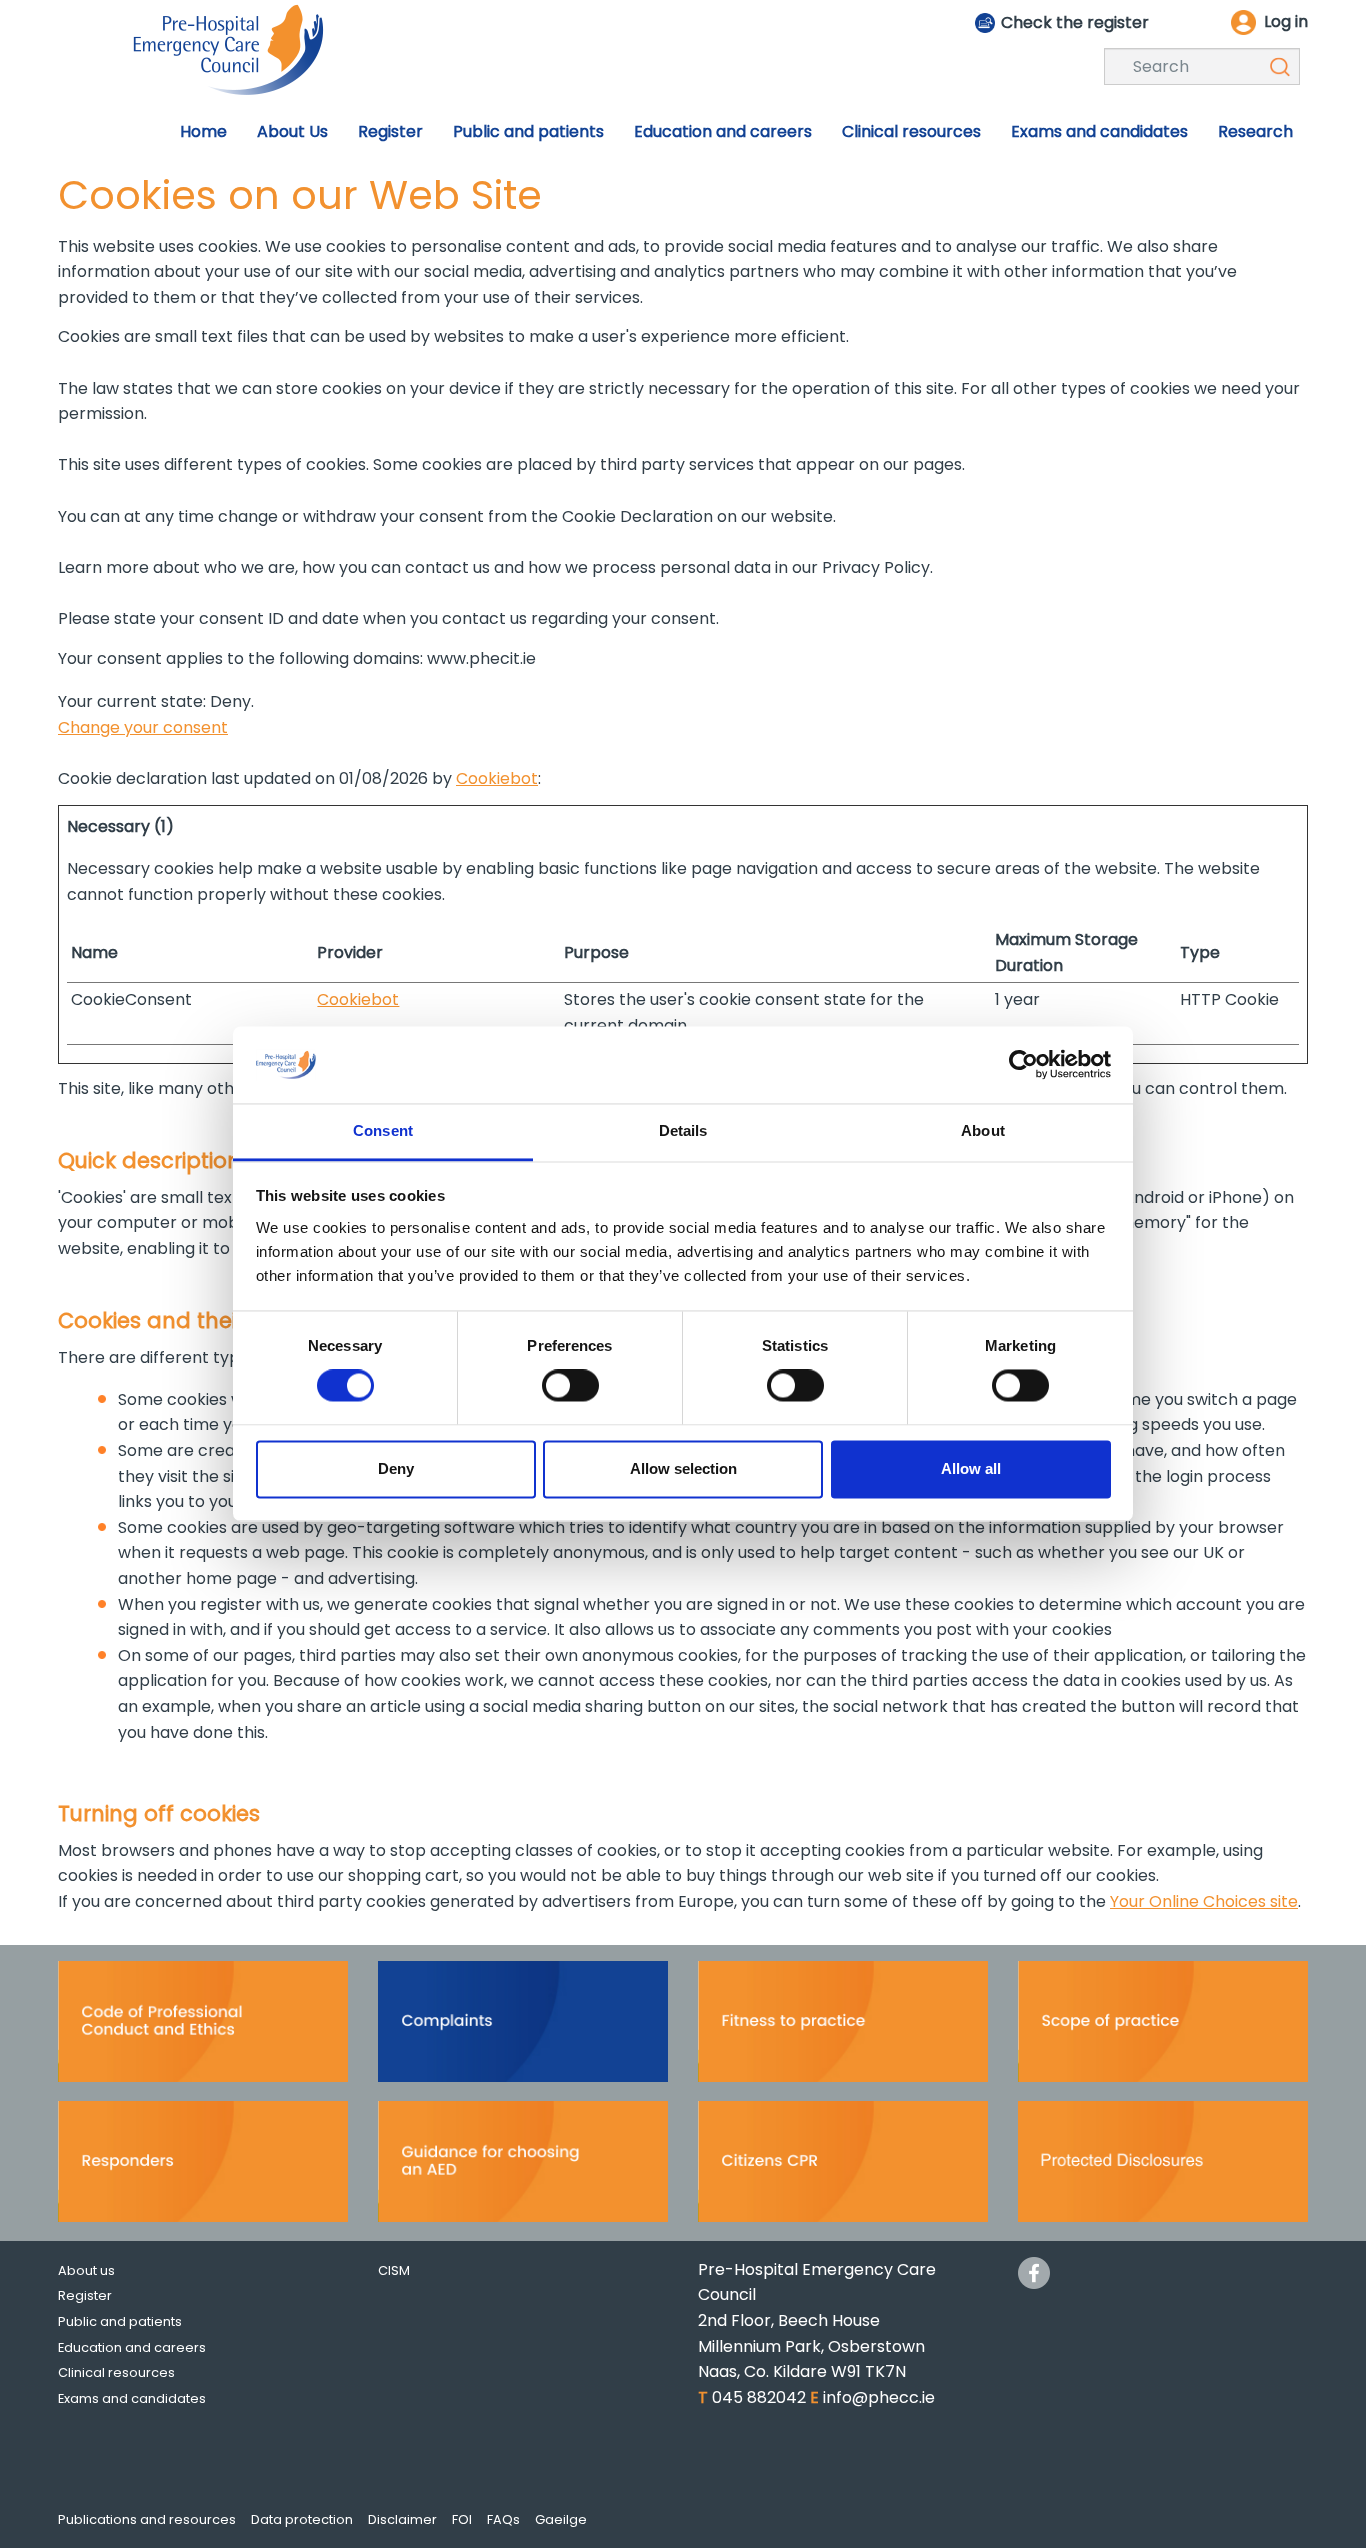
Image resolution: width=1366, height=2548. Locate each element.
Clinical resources (116, 2372)
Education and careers (132, 2347)
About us (86, 2270)
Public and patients (120, 2321)
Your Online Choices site (1204, 1901)
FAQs (503, 2519)
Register (85, 2295)
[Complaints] (523, 2027)
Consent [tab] (383, 1130)
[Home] (228, 48)
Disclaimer (402, 2519)
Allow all (971, 1468)
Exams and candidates (132, 2398)
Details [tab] (683, 1130)
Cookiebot (497, 778)
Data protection (302, 2519)
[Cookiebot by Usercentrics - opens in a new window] (1023, 1065)
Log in (1286, 21)
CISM (394, 2270)
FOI (462, 2519)
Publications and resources (147, 2519)
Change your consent (143, 727)
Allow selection (683, 1468)
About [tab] (983, 1130)
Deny (396, 1468)
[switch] (570, 1386)
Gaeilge (561, 2519)
